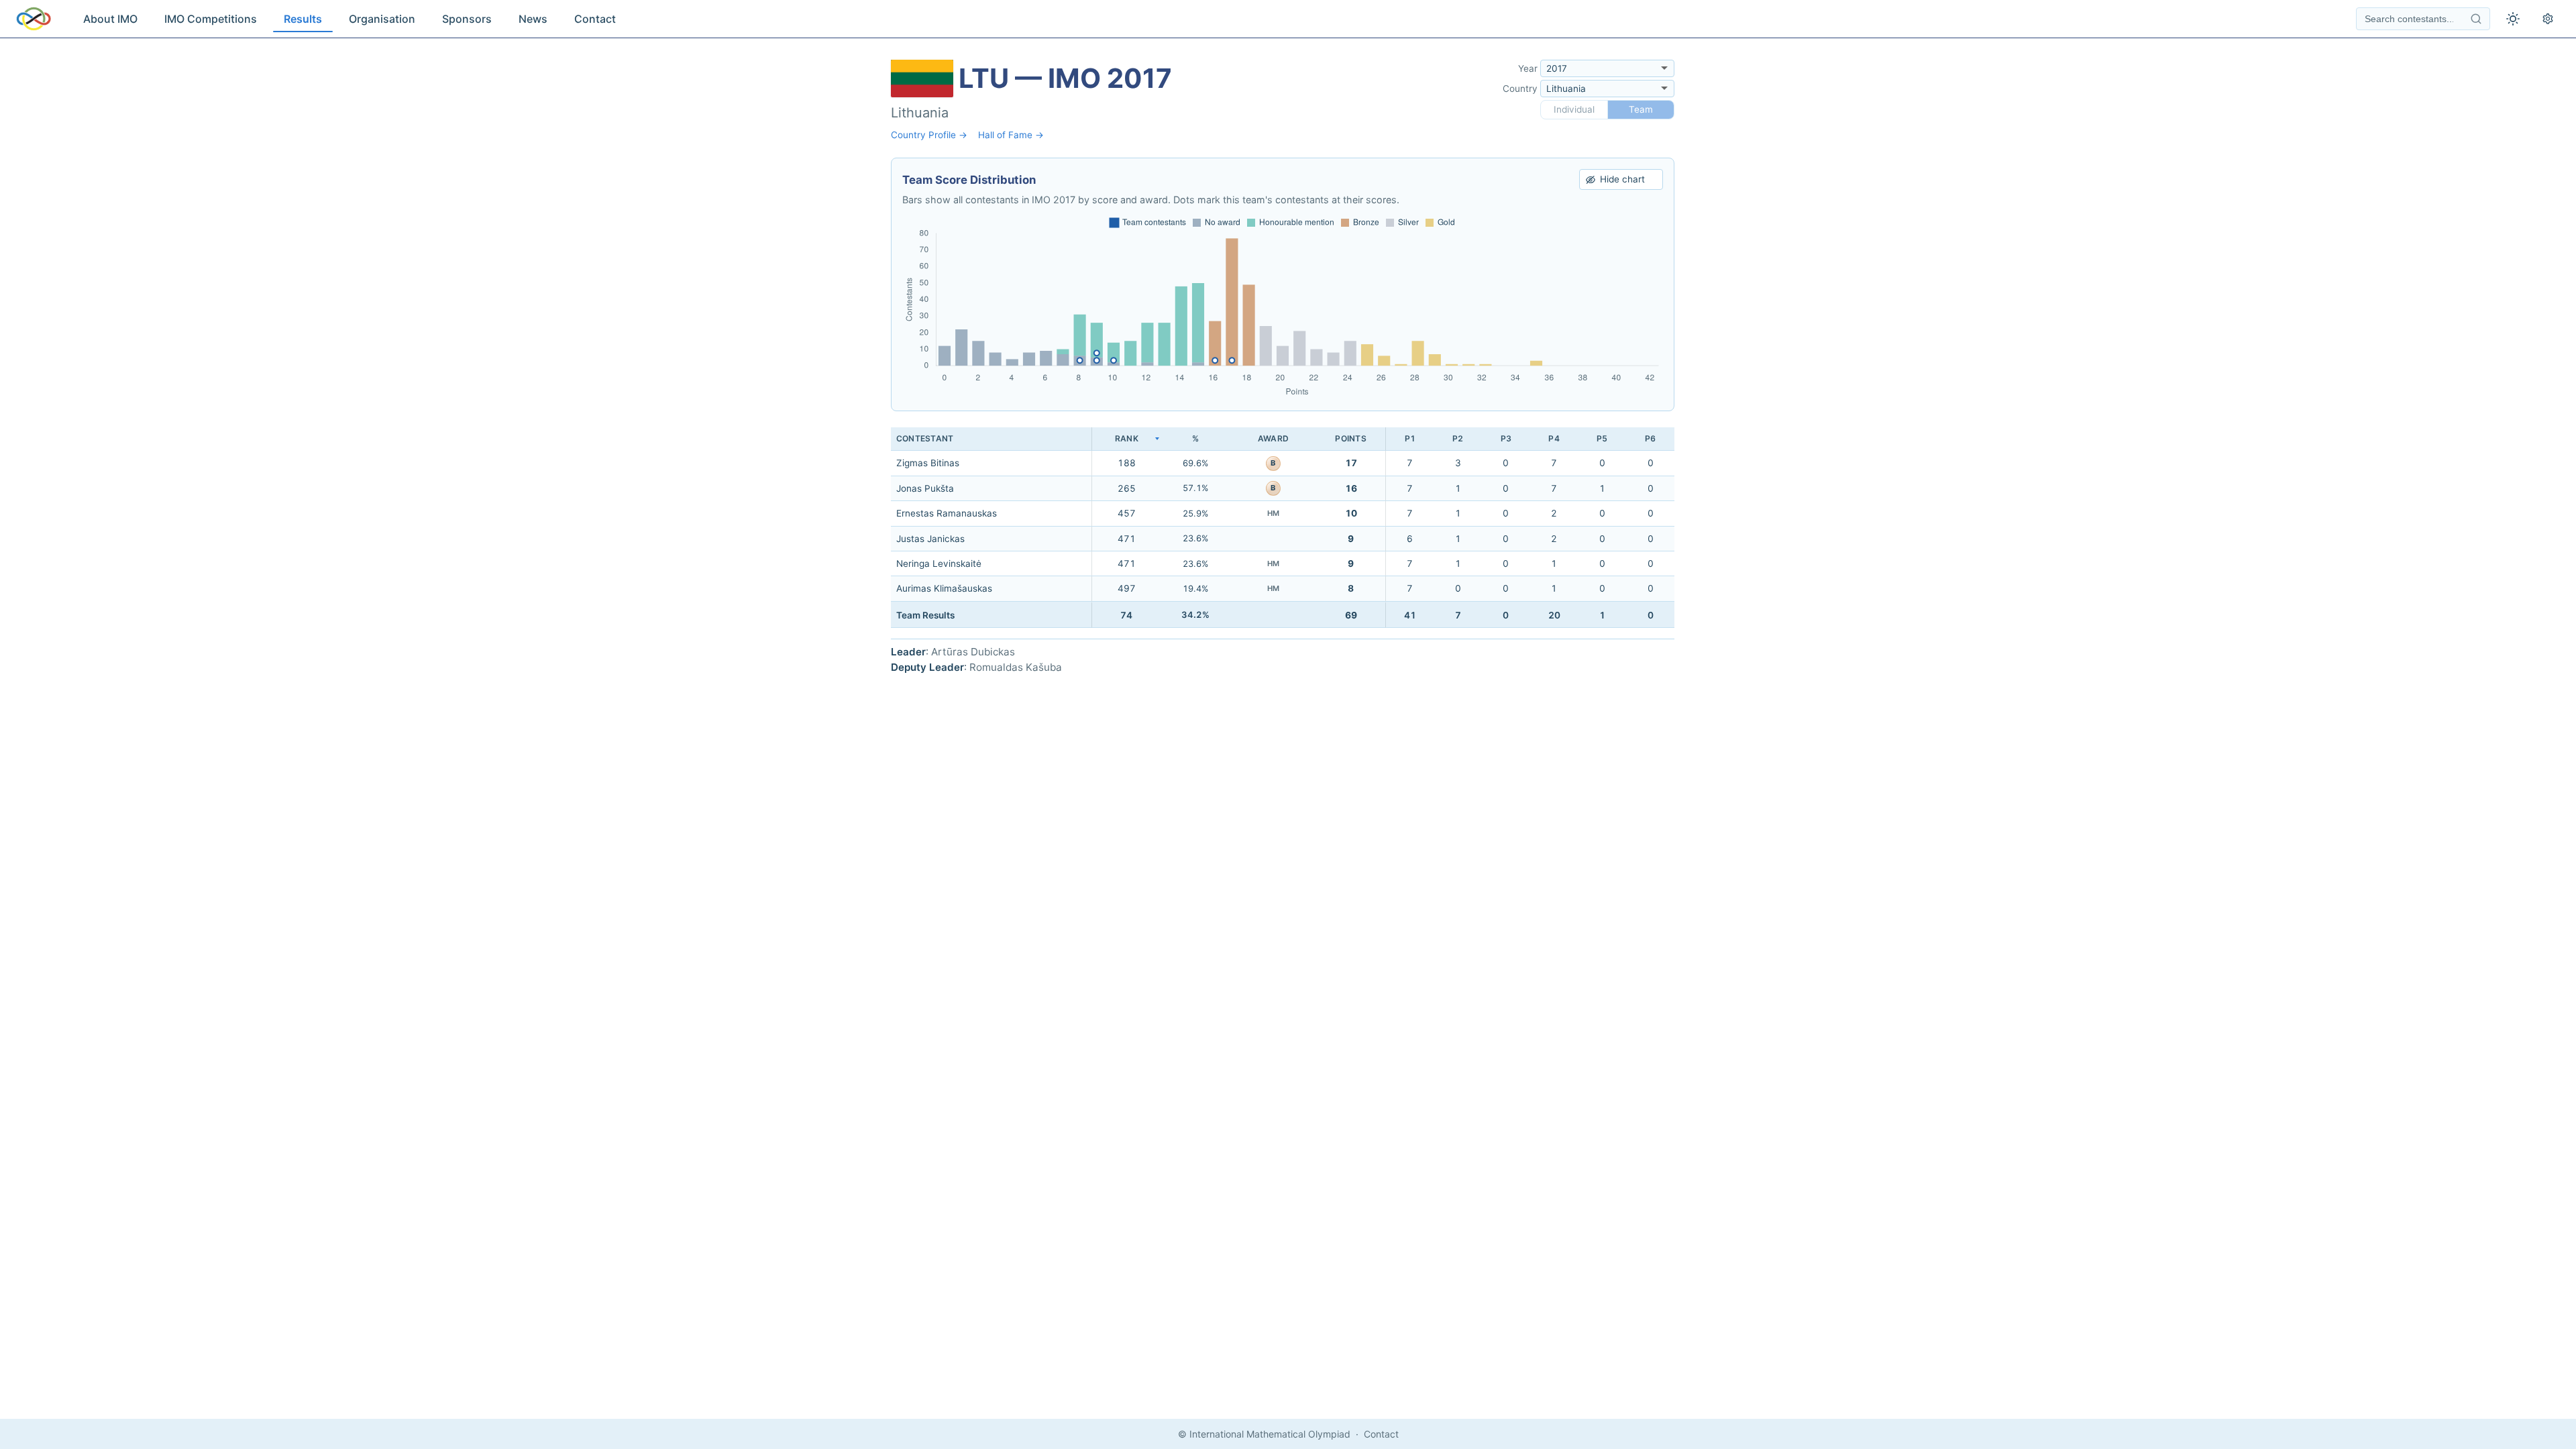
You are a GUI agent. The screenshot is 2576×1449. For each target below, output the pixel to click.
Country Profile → (929, 135)
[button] (1126, 439)
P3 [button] (1506, 438)
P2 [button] (1458, 438)
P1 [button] (1410, 438)
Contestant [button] (925, 438)
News (533, 19)
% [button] (1195, 438)
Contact (595, 19)
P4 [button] (1554, 438)
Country (1520, 89)
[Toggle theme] (2513, 19)
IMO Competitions (211, 19)
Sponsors (467, 19)
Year (1528, 68)
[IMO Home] (34, 19)
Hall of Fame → (1011, 135)
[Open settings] (2548, 19)
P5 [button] (1602, 438)
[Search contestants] (2476, 19)
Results (303, 19)
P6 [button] (1650, 438)
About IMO (110, 19)
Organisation (382, 19)
